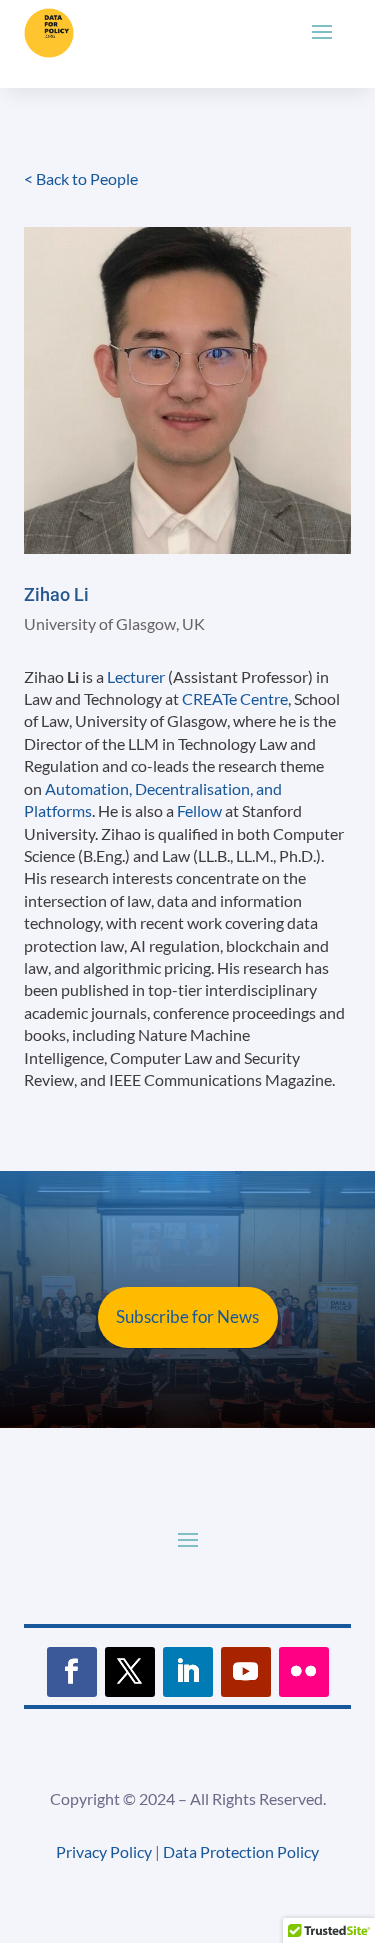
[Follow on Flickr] (304, 1672)
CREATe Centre (235, 698)
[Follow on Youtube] (246, 1672)
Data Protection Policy (241, 1851)
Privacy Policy (104, 1851)
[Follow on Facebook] (72, 1672)
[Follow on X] (130, 1672)
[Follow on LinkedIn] (188, 1672)
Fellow (199, 810)
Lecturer (136, 676)
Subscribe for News (187, 1316)
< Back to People (81, 178)
